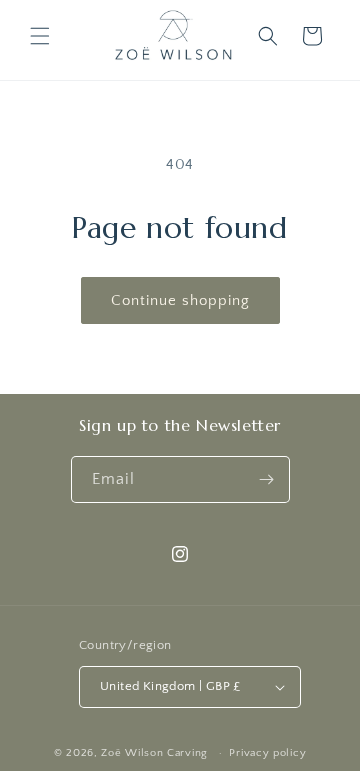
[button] (40, 36)
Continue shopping (180, 300)
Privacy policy (267, 753)
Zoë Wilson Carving (154, 753)
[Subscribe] (267, 479)
